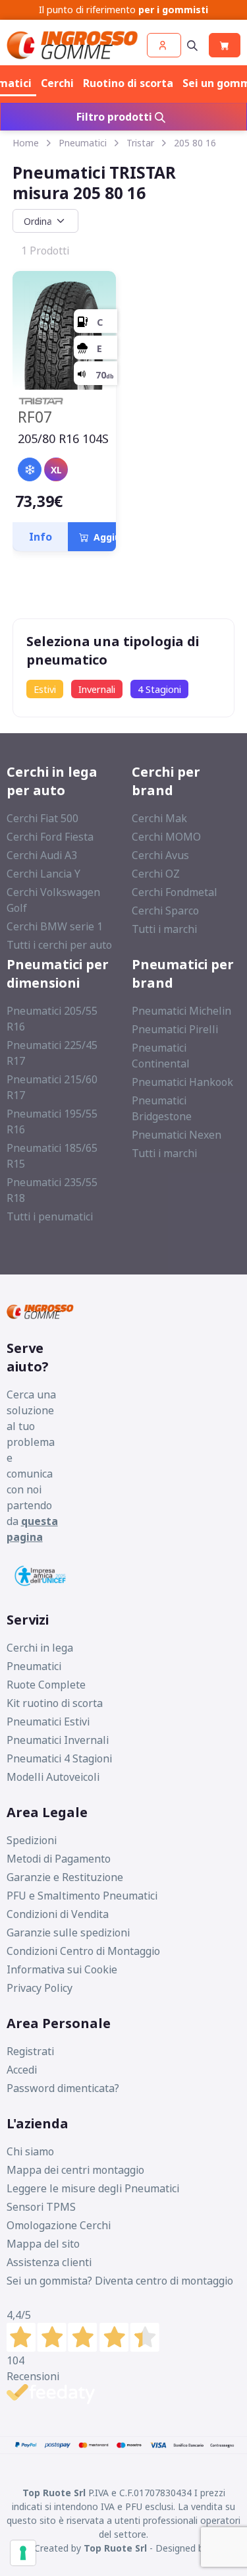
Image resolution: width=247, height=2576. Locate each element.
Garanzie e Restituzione (65, 1877)
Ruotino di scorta (128, 83)
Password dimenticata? (63, 2088)
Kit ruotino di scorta (55, 1703)
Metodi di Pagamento (59, 1859)
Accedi (22, 2070)
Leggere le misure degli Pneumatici (93, 2188)
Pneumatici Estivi (48, 1722)
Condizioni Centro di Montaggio (83, 1951)
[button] (164, 45)
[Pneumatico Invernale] (30, 469)
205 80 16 (195, 143)
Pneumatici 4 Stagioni (59, 1758)
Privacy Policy (40, 1988)
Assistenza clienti (49, 2262)
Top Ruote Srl (115, 2548)
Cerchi (57, 83)
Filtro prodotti (116, 117)
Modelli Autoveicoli (53, 1777)
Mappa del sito (43, 2244)
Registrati (30, 2051)
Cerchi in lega (40, 1648)
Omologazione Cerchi (59, 2225)
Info (41, 537)
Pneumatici (83, 143)
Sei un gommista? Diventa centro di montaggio (120, 2281)
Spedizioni (32, 1840)
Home (26, 143)
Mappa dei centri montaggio (75, 2170)
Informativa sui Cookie (62, 1969)
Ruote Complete (46, 1685)
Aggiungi (112, 537)
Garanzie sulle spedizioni (68, 1932)
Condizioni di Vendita (58, 1914)
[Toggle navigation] (192, 45)
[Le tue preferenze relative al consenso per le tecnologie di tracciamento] (23, 2553)
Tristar (140, 143)
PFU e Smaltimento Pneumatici (82, 1896)
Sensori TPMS (41, 2207)
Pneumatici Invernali (58, 1740)
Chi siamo (30, 2151)
